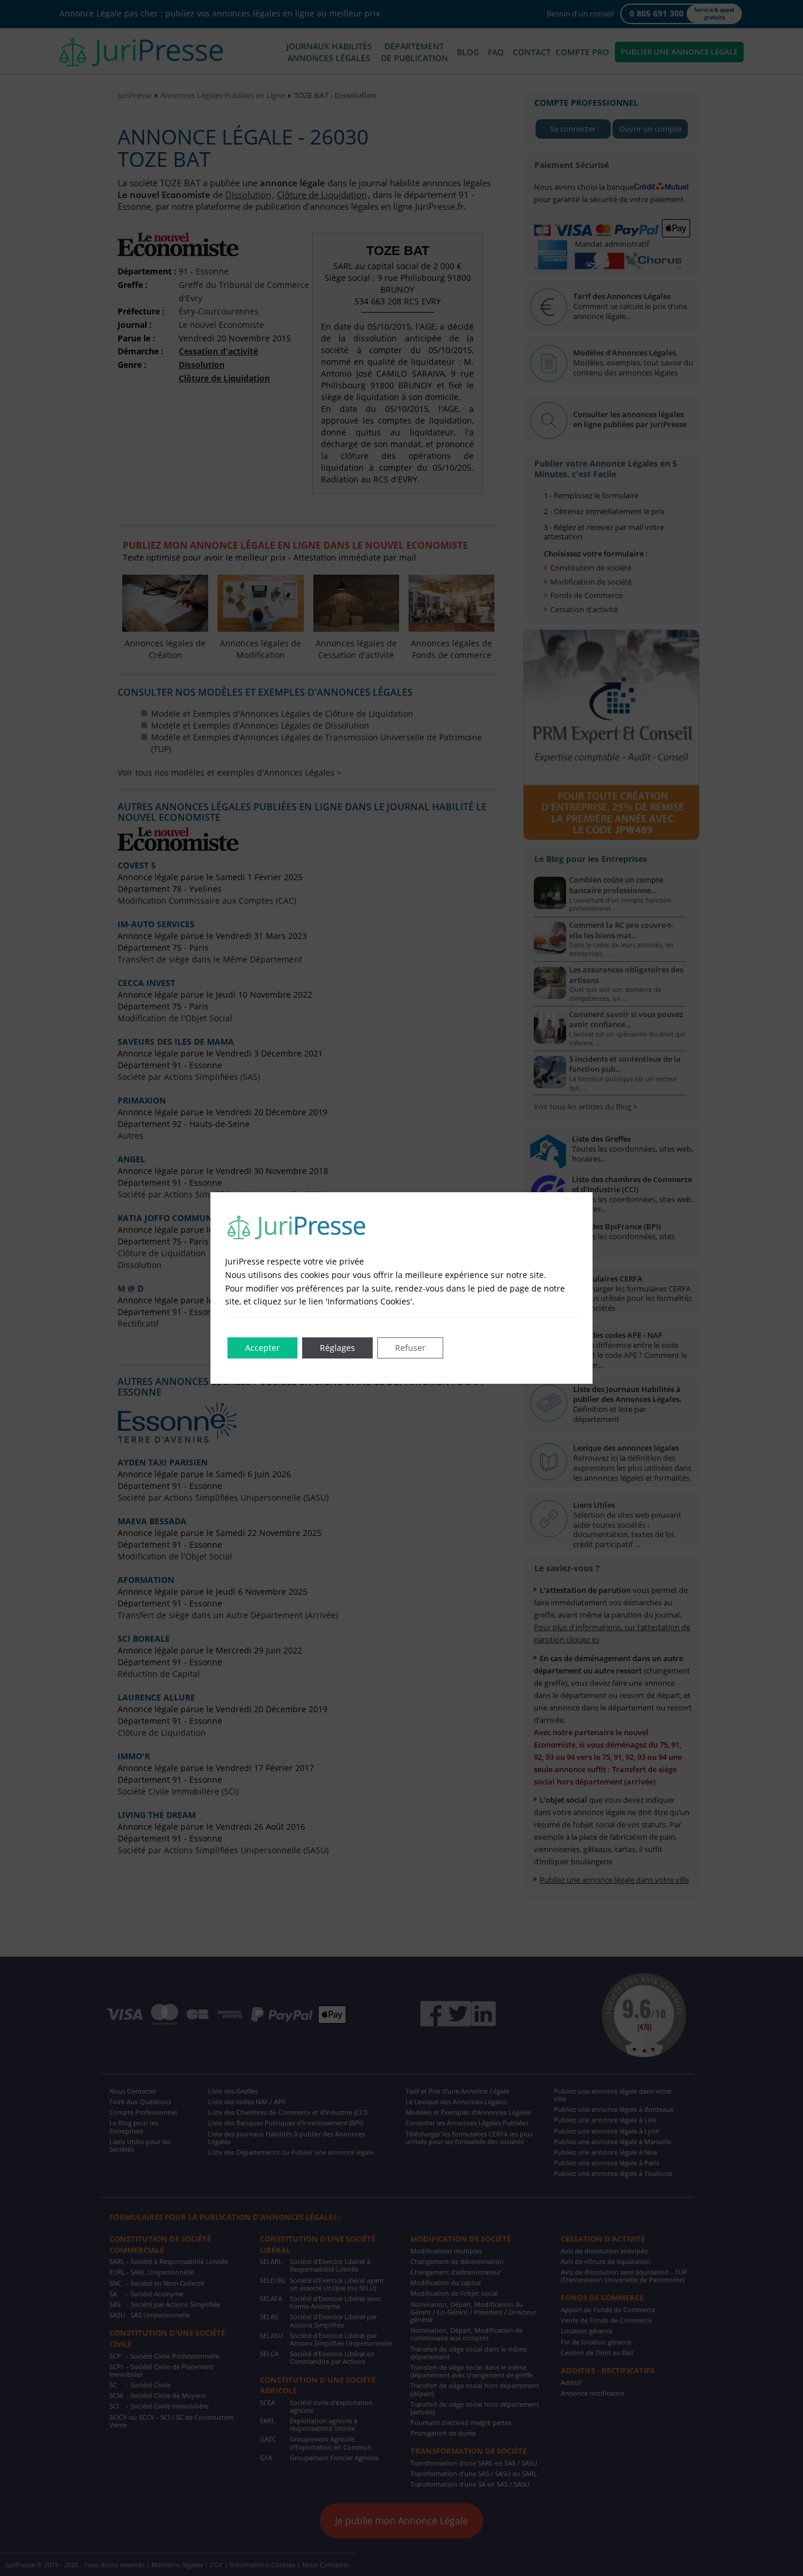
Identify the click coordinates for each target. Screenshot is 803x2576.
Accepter (262, 1348)
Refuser (410, 1348)
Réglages (337, 1348)
